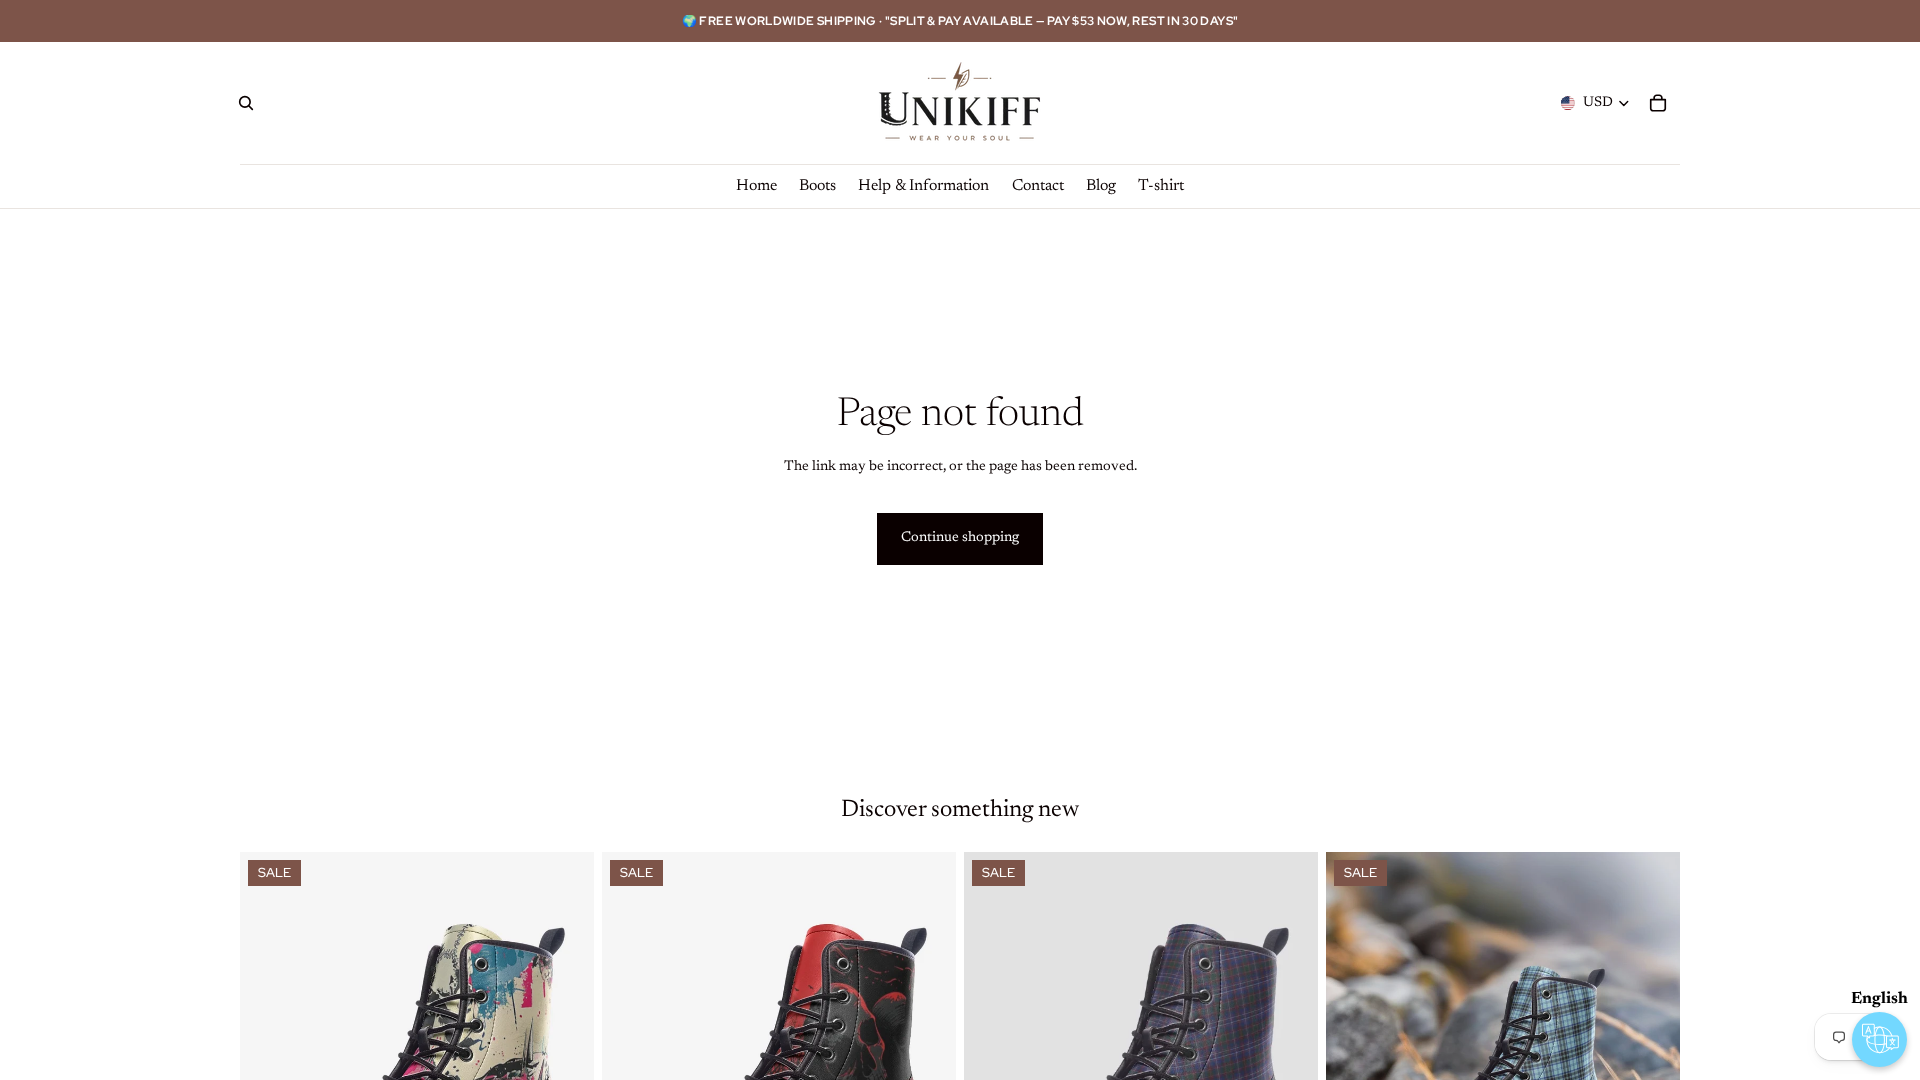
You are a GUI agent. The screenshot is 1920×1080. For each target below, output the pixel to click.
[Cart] (1658, 103)
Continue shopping (960, 538)
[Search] (246, 103)
